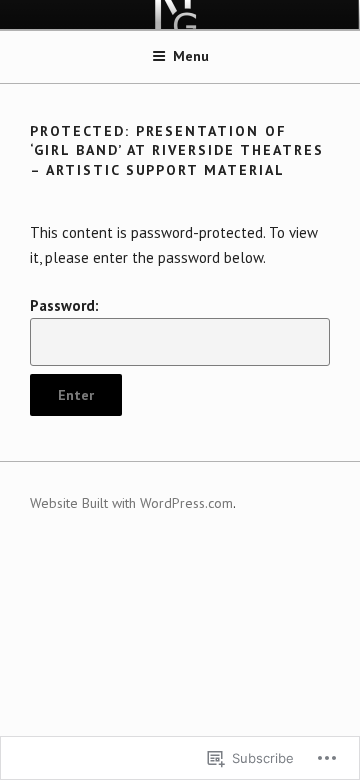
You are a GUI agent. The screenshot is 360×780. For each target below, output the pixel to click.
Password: (64, 305)
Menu (191, 56)
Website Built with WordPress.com (131, 503)
